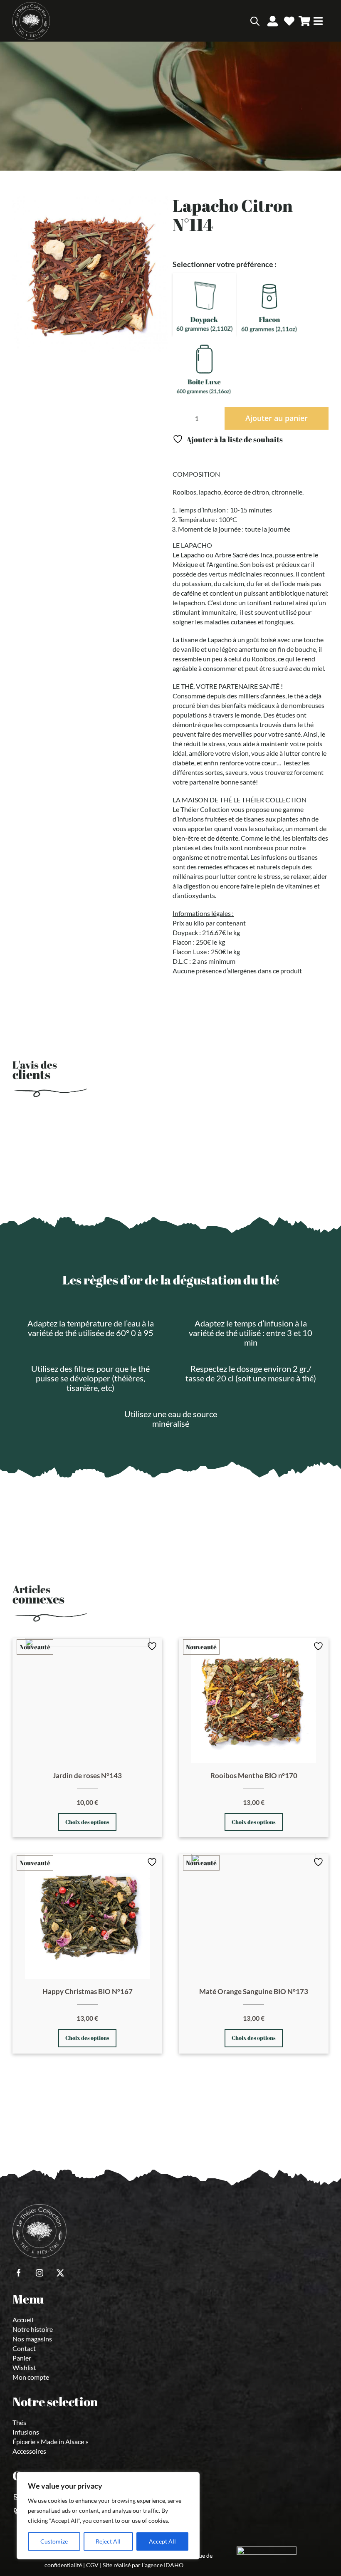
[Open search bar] (255, 21)
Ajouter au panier (277, 418)
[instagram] (40, 2273)
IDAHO (174, 2565)
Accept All (162, 2541)
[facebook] (19, 2273)
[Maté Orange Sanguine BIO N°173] (254, 1916)
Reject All (108, 2541)
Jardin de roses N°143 (87, 1775)
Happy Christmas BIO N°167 (88, 1991)
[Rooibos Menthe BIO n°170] (254, 1700)
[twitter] (60, 2273)
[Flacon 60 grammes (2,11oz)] (269, 304)
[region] (108, 2516)
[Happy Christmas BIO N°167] (87, 1916)
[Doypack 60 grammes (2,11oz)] (204, 304)
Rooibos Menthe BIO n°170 (254, 1775)
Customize (54, 2541)
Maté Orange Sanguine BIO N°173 (254, 1991)
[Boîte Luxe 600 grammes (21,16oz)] (204, 367)
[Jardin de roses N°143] (87, 1700)
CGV (92, 2565)
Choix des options (87, 1822)
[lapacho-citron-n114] (90, 274)
